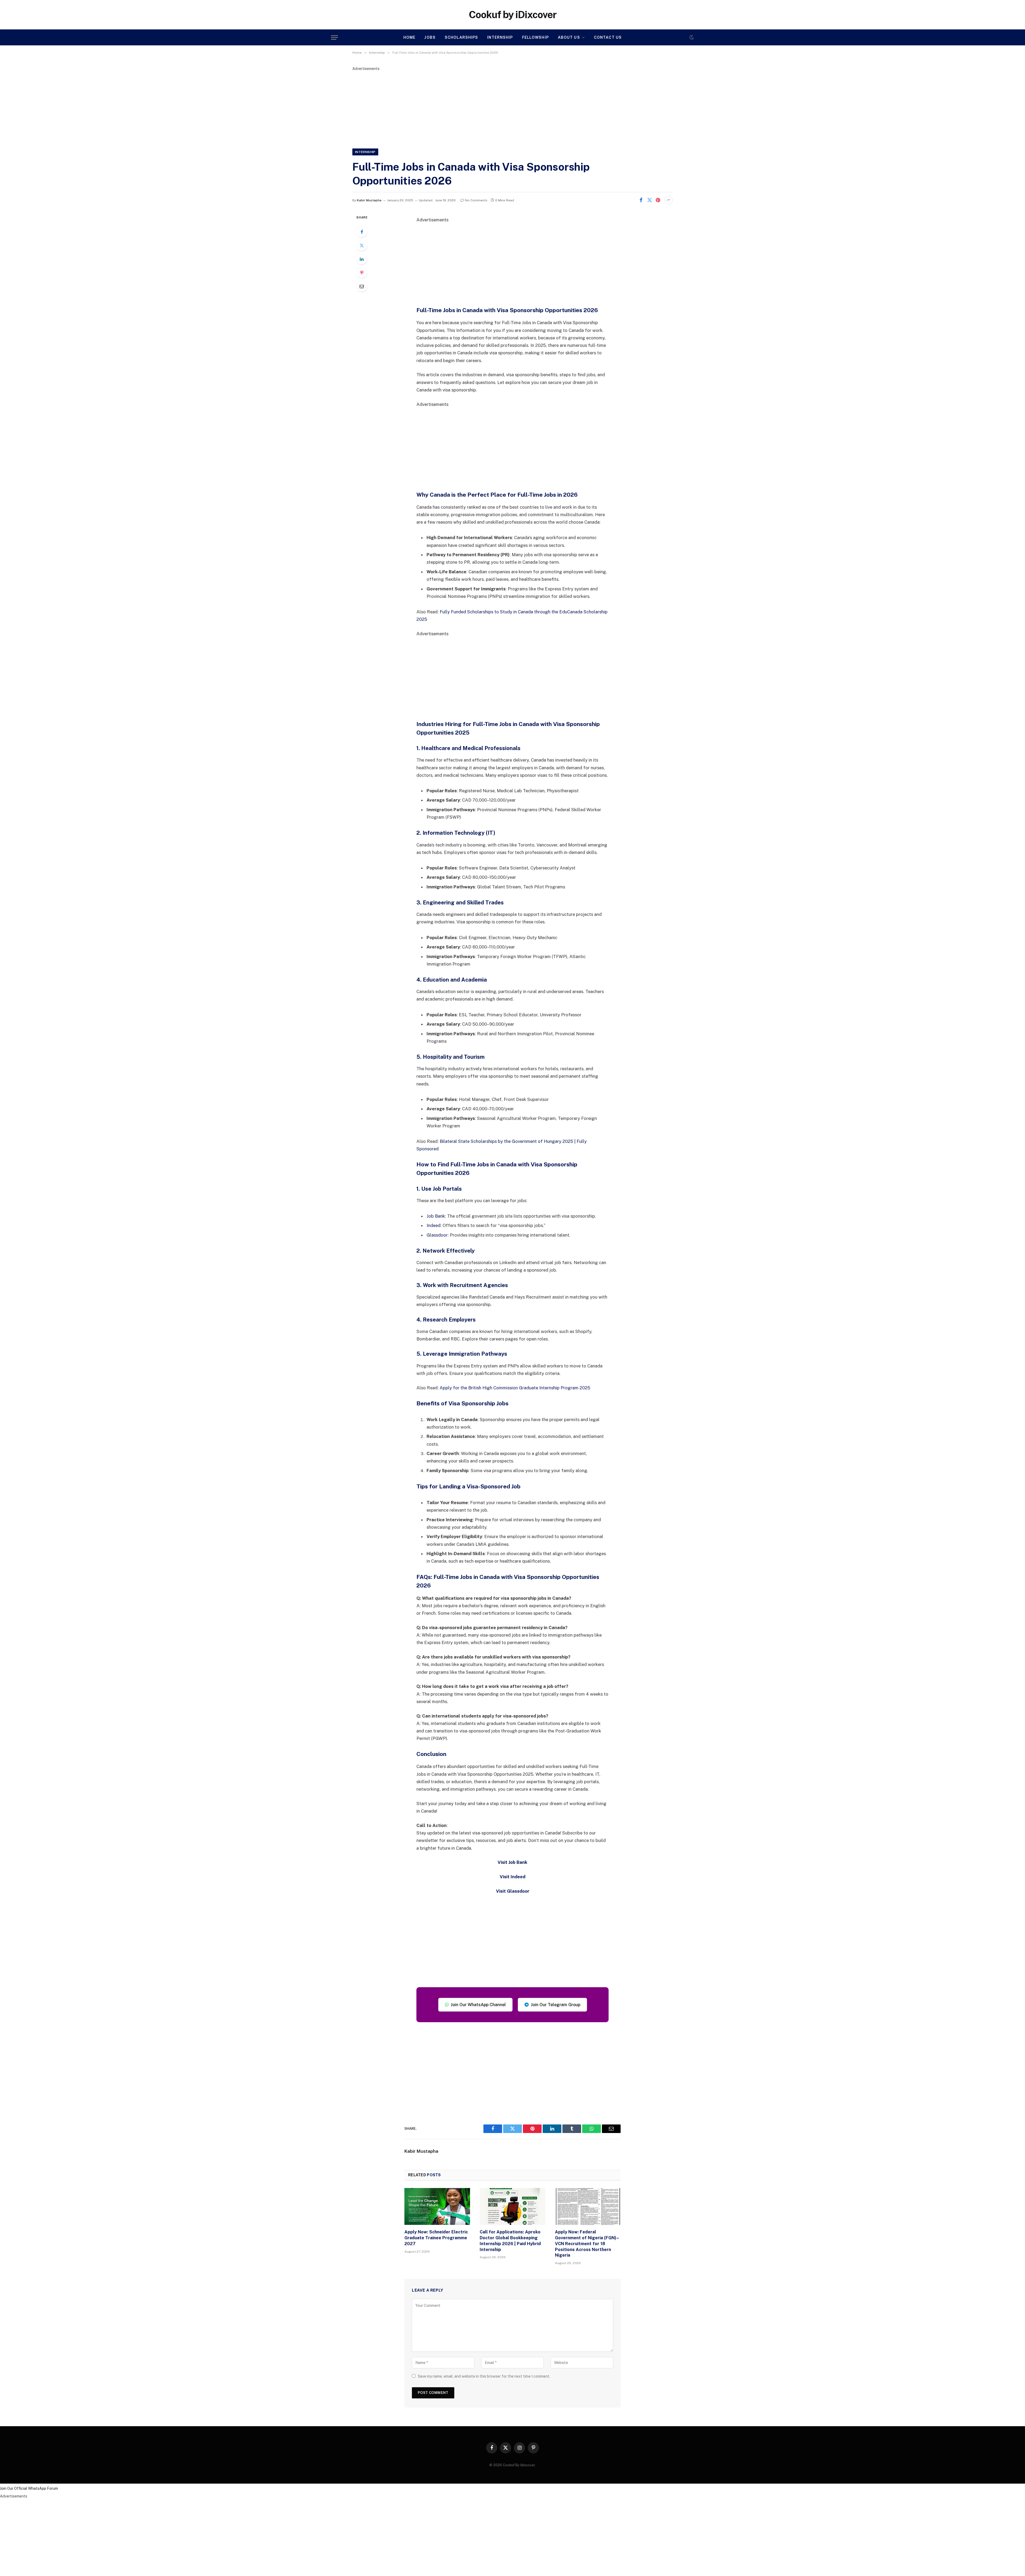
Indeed (433, 1225)
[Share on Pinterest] (658, 200)
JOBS (430, 37)
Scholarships (461, 37)
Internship (500, 37)
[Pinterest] (362, 273)
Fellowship (535, 37)
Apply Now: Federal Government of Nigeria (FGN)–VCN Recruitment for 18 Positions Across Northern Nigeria (587, 2244)
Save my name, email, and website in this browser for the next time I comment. (484, 2376)
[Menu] (334, 38)
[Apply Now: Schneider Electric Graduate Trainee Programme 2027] (437, 2206)
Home (409, 37)
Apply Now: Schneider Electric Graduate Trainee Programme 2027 (436, 2238)
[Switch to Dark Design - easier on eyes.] (691, 37)
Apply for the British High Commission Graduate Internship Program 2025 (515, 1388)
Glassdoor (437, 1235)
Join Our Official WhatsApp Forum (29, 2488)
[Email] (362, 286)
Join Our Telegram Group (556, 2005)
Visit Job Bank (512, 1862)
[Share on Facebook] (641, 200)
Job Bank (436, 1216)
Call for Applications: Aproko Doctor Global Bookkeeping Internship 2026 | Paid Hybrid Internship (510, 2241)
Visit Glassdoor (513, 1891)
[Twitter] (362, 245)
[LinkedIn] (362, 259)
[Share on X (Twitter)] (649, 200)
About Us (569, 37)
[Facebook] (362, 232)
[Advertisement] (512, 109)
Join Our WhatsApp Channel (478, 2005)
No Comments (476, 200)
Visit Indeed (512, 1877)
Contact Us (608, 37)
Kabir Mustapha (369, 200)
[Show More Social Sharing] (668, 200)
